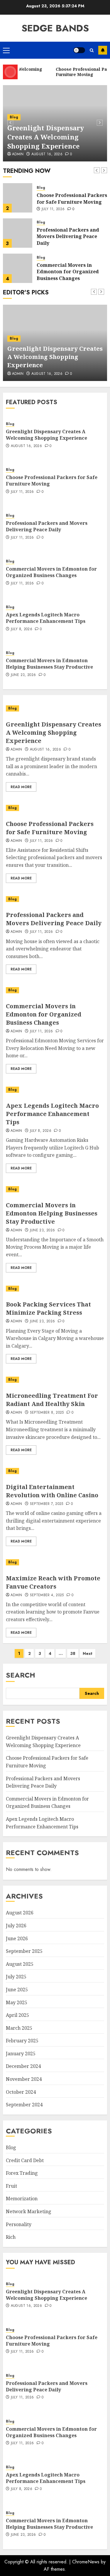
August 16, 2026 (47, 154)
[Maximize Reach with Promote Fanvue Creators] (55, 1562)
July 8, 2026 (22, 629)
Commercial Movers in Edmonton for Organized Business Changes (68, 272)
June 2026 (17, 1938)
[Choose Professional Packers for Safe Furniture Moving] (18, 198)
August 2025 (20, 1964)
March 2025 (19, 2028)
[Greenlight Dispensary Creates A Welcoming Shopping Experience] (55, 708)
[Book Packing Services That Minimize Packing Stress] (55, 1289)
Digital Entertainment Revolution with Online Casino (52, 1491)
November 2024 (24, 2079)
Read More (21, 787)
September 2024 (24, 2105)
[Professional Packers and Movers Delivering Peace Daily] (18, 233)
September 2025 (24, 1951)
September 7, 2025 (47, 1504)
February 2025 (22, 2041)
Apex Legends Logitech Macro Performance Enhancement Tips (46, 618)
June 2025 (17, 1990)
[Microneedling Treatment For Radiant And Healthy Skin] (55, 1380)
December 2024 (23, 2066)
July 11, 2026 (53, 209)
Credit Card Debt (25, 2160)
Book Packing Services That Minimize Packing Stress (48, 1308)
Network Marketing (29, 2211)
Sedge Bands (55, 28)
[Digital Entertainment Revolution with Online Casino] (55, 1471)
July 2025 (16, 1977)
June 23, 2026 (23, 675)
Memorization (22, 2199)
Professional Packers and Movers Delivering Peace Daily (68, 236)
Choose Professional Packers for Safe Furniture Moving (72, 198)
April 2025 (17, 2015)
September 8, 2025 (47, 1413)
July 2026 (16, 1926)
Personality (19, 2224)
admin (16, 841)
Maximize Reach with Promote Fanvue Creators (53, 1582)
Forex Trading (22, 2173)
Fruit (11, 2186)
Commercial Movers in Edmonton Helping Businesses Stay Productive (49, 664)
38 (73, 1653)
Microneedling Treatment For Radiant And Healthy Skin (52, 1400)
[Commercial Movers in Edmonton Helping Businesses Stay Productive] (55, 1189)
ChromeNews (86, 2562)
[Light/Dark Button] (79, 50)
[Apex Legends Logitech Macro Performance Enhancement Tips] (55, 1090)
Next (88, 1653)
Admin (18, 154)
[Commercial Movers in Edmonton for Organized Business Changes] (18, 268)
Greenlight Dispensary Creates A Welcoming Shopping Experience (46, 137)
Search (21, 1675)
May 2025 (17, 2002)
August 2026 (20, 1913)
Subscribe (103, 50)
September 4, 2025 (47, 1595)
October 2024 (21, 2092)
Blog (14, 117)
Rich (11, 2237)
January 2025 (21, 2054)
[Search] (92, 50)
